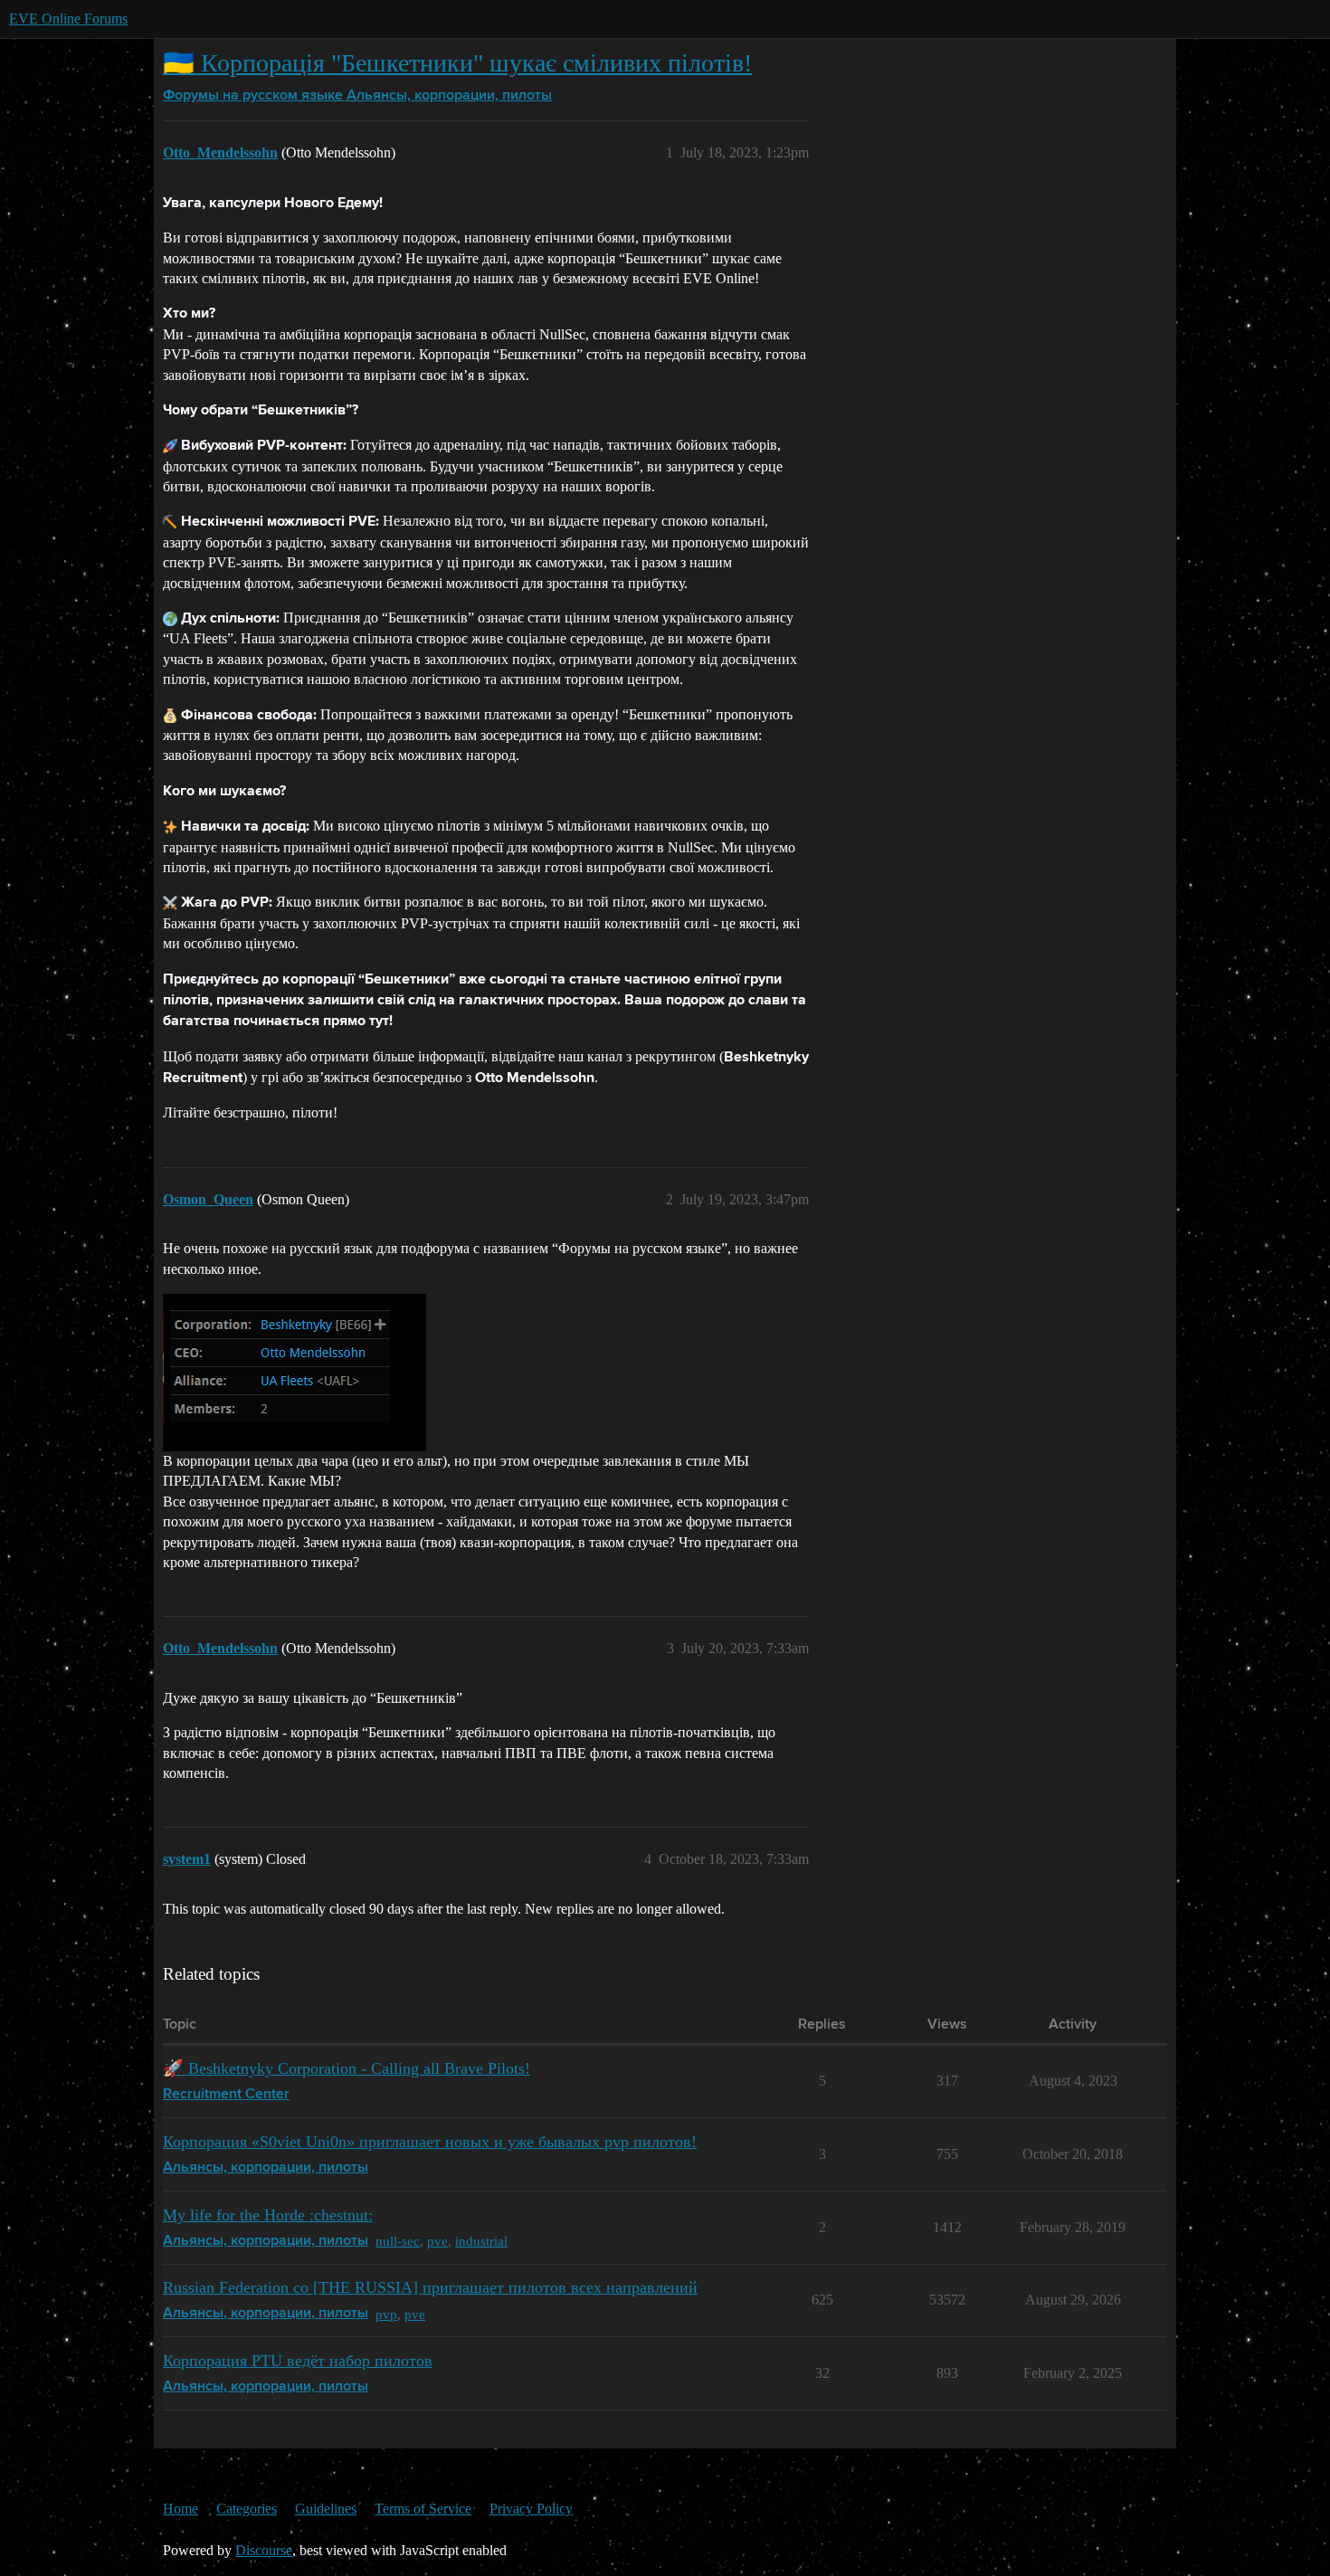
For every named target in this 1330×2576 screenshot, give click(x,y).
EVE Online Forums (68, 19)
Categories (247, 2509)
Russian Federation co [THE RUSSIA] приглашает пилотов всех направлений (430, 2287)
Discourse (264, 2550)
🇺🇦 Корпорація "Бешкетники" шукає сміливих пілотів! (457, 63)
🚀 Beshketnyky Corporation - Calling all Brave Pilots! (347, 2068)
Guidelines (326, 2509)
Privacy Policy (531, 2509)
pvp (386, 2314)
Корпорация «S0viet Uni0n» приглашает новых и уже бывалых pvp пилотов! (430, 2142)
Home (180, 2509)
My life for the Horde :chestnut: (268, 2215)
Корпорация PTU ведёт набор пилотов (298, 2361)
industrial (481, 2241)
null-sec (398, 2241)
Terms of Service (423, 2509)
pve (437, 2241)
